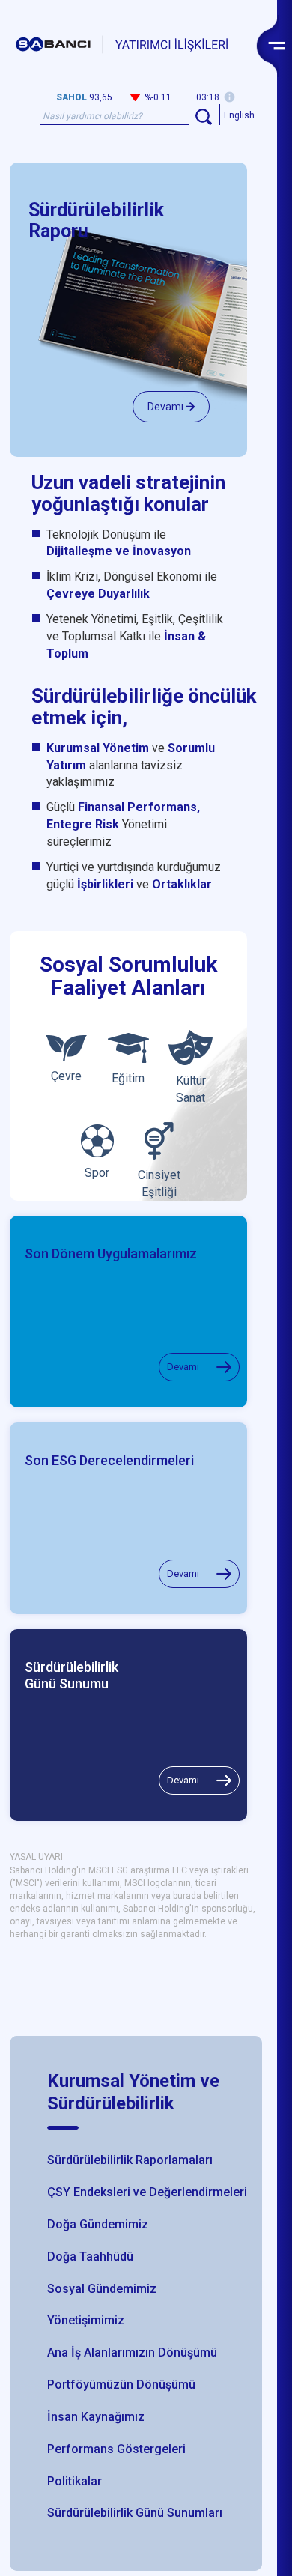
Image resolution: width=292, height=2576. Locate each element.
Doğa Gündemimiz (98, 2224)
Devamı (167, 407)
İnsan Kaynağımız (96, 2417)
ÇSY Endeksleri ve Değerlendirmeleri (147, 2192)
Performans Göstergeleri (116, 2449)
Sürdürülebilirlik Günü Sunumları (135, 2513)
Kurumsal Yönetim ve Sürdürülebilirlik (133, 2092)
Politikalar (74, 2481)
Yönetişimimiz (86, 2320)
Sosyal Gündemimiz (102, 2289)
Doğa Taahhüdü (90, 2257)
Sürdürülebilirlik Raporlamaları (130, 2160)
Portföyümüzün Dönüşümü (121, 2385)
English (239, 115)
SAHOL (72, 97)
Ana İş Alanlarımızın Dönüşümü (132, 2352)
